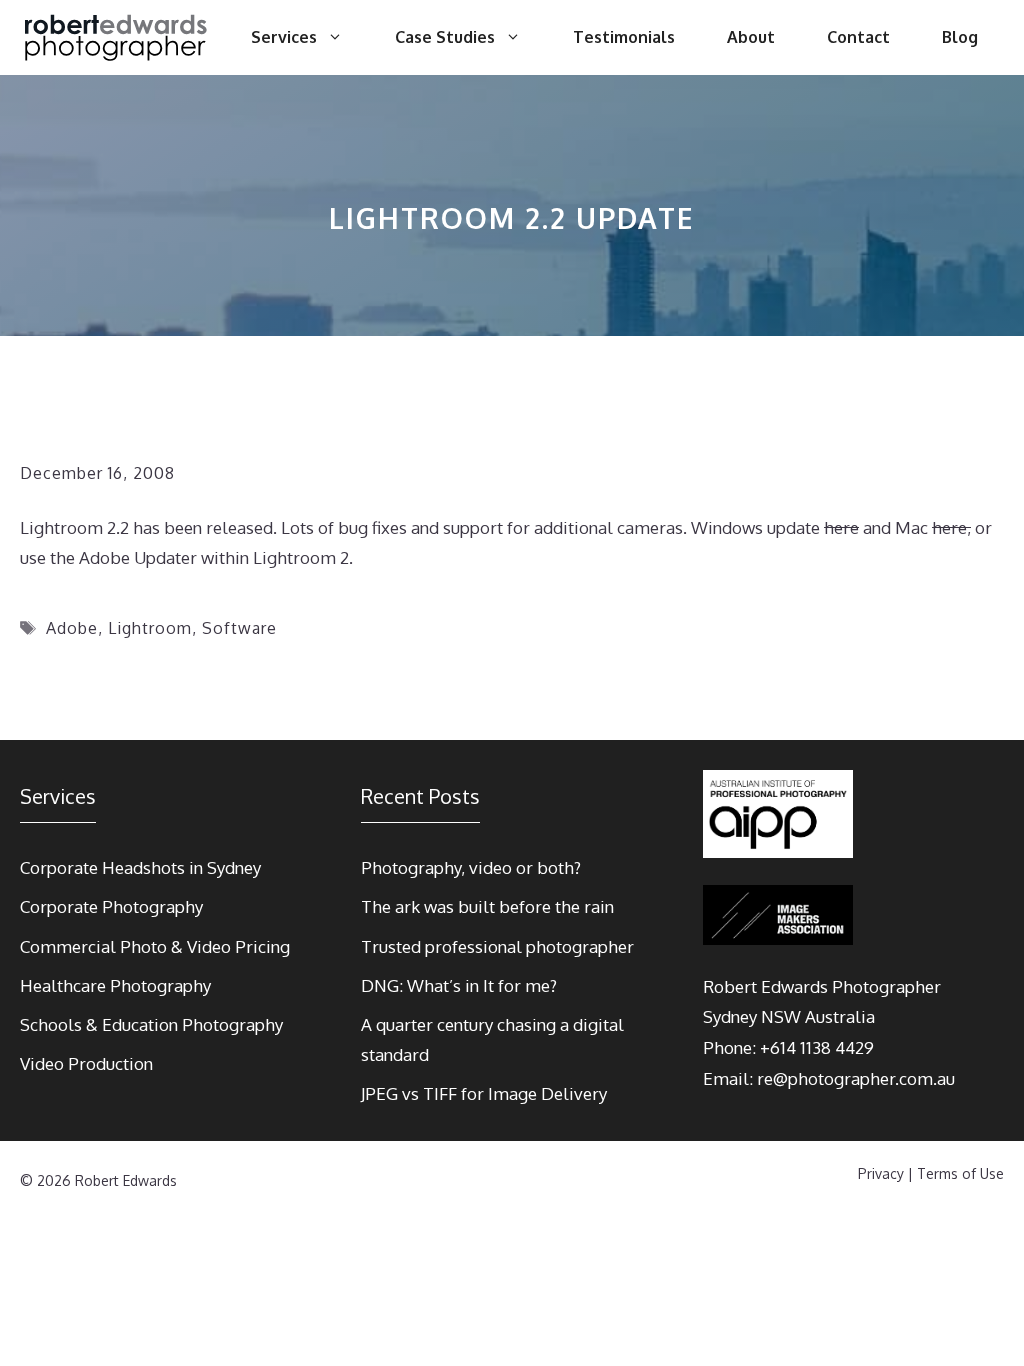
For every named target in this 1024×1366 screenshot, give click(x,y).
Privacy (881, 1173)
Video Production (86, 1063)
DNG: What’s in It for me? (459, 985)
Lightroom (150, 628)
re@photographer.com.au (856, 1078)
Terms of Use (960, 1173)
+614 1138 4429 (817, 1047)
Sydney (730, 1016)
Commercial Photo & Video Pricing (155, 946)
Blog (960, 37)
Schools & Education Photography (151, 1024)
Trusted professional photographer (497, 946)
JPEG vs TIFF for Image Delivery (484, 1093)
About (751, 37)
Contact (858, 37)
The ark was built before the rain (487, 906)
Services (284, 37)
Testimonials (624, 37)
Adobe (72, 628)
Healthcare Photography (115, 985)
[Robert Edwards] (116, 37)
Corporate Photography (111, 906)
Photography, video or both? (471, 867)
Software (239, 628)
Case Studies (445, 37)
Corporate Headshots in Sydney (140, 867)
